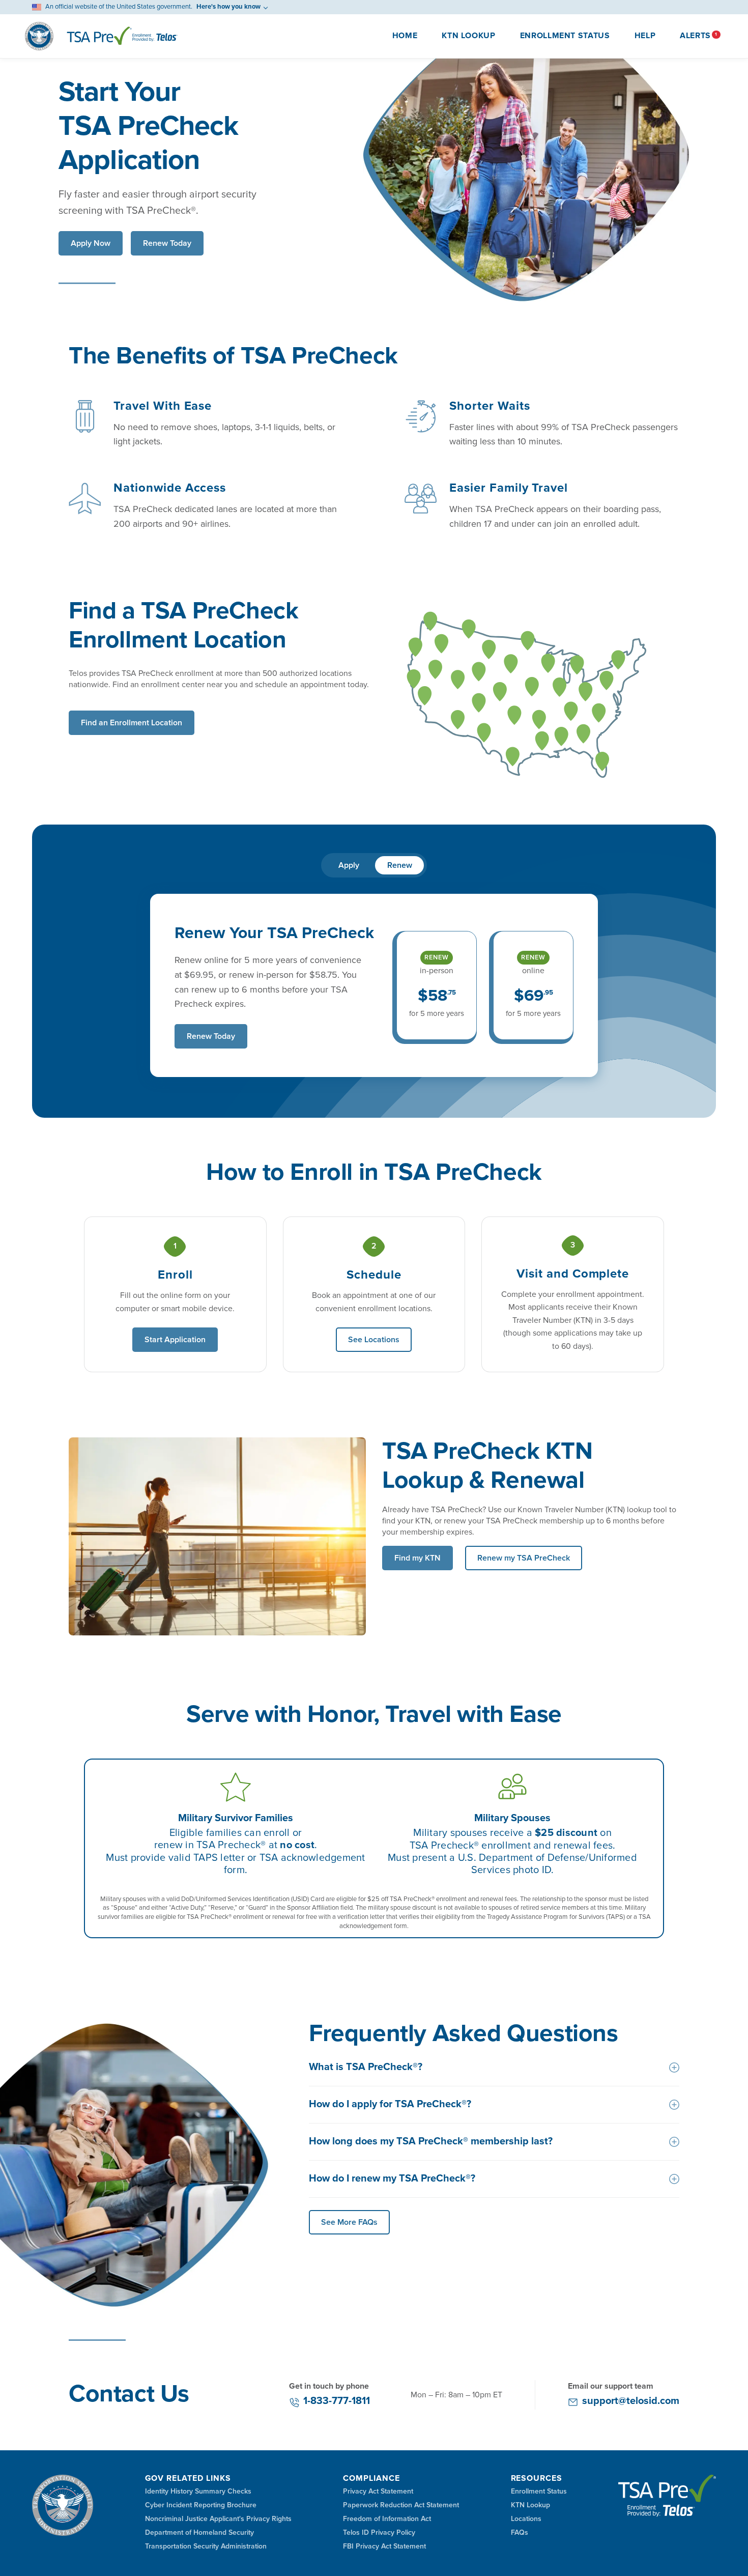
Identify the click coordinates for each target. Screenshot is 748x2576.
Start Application (175, 1340)
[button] (695, 36)
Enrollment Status (565, 36)
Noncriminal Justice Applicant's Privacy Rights (218, 2519)
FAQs (520, 2533)
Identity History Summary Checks (198, 2492)
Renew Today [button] (167, 243)
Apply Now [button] (91, 243)
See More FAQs (349, 2222)
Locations (526, 2519)
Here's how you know (228, 7)
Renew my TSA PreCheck (524, 1558)
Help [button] (645, 36)
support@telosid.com (631, 2401)
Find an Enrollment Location (132, 723)
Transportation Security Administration (206, 2546)
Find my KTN (418, 1558)
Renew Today (211, 1036)
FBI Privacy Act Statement (384, 2546)
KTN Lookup (468, 36)
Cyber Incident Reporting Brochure (201, 2505)
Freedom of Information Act (387, 2519)
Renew (400, 865)
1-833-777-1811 (337, 2401)
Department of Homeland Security (199, 2533)
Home (405, 36)
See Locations (374, 1340)
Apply (349, 865)
